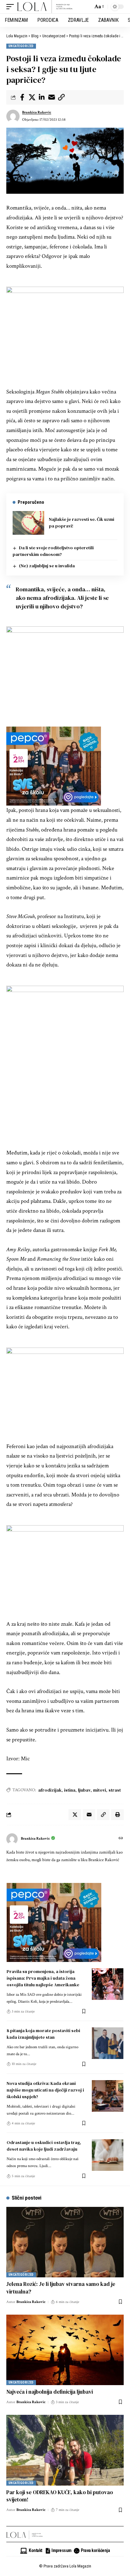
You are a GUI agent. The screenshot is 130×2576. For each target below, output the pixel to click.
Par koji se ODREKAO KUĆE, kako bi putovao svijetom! (60, 2496)
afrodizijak (50, 1790)
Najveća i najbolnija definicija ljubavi (50, 2392)
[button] (12, 7)
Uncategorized (21, 46)
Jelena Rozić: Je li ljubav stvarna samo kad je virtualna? (61, 2288)
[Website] (121, 1839)
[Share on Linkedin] (42, 97)
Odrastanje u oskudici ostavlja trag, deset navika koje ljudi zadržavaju (44, 2146)
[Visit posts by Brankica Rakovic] (13, 116)
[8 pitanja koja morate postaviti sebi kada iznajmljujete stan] (108, 2043)
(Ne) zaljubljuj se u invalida (47, 566)
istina (70, 1790)
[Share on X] (32, 97)
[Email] (51, 97)
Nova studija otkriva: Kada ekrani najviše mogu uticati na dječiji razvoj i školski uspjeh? (45, 2090)
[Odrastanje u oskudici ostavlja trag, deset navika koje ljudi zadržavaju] (108, 2155)
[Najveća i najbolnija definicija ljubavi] (65, 2350)
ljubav (84, 1790)
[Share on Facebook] (22, 97)
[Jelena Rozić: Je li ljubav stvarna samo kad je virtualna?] (65, 2242)
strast (115, 1790)
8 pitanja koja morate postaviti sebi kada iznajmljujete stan (43, 2034)
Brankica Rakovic (37, 112)
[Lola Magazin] (45, 7)
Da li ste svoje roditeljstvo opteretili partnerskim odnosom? (53, 551)
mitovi (100, 1790)
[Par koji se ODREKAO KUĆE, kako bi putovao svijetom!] (65, 2450)
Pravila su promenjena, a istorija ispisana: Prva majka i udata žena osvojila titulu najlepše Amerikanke (43, 1978)
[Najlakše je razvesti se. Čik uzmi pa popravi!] (28, 523)
